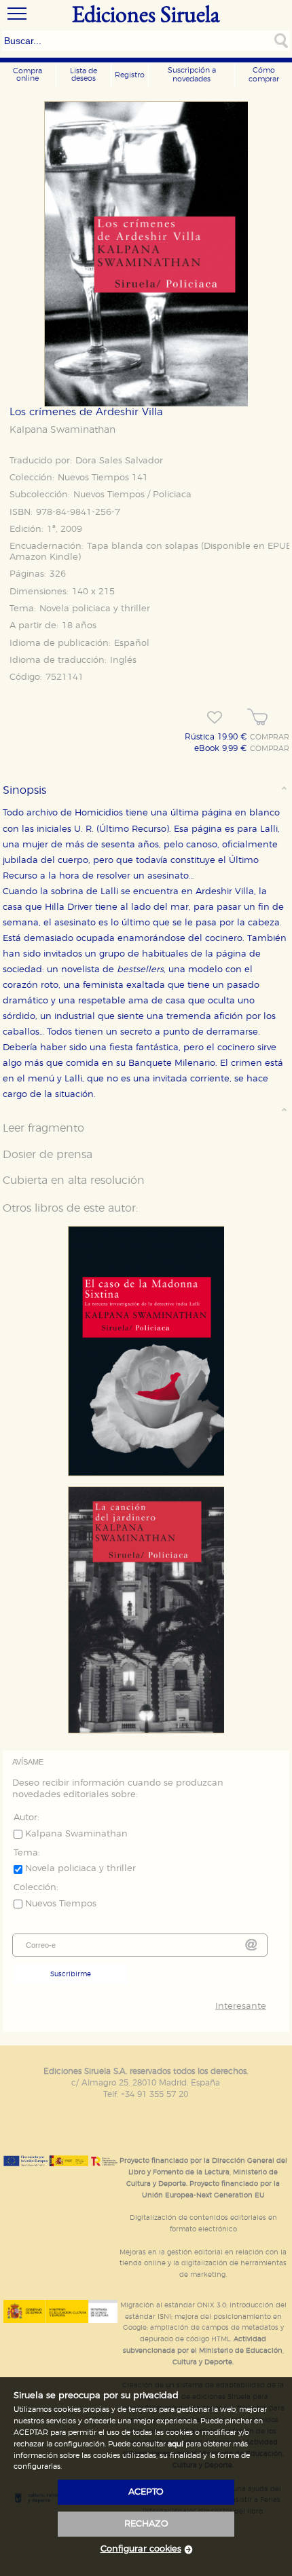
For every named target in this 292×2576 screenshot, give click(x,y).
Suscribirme (71, 1974)
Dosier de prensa (48, 1155)
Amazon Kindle (44, 557)
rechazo (146, 2524)
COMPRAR (270, 737)
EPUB (280, 546)
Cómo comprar (264, 75)
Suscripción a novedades (192, 75)
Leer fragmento (43, 1128)
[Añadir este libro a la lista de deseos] (215, 718)
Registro (130, 75)
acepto (146, 2492)
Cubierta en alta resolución (74, 1180)
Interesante (240, 2006)
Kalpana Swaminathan (62, 430)
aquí (176, 2444)
